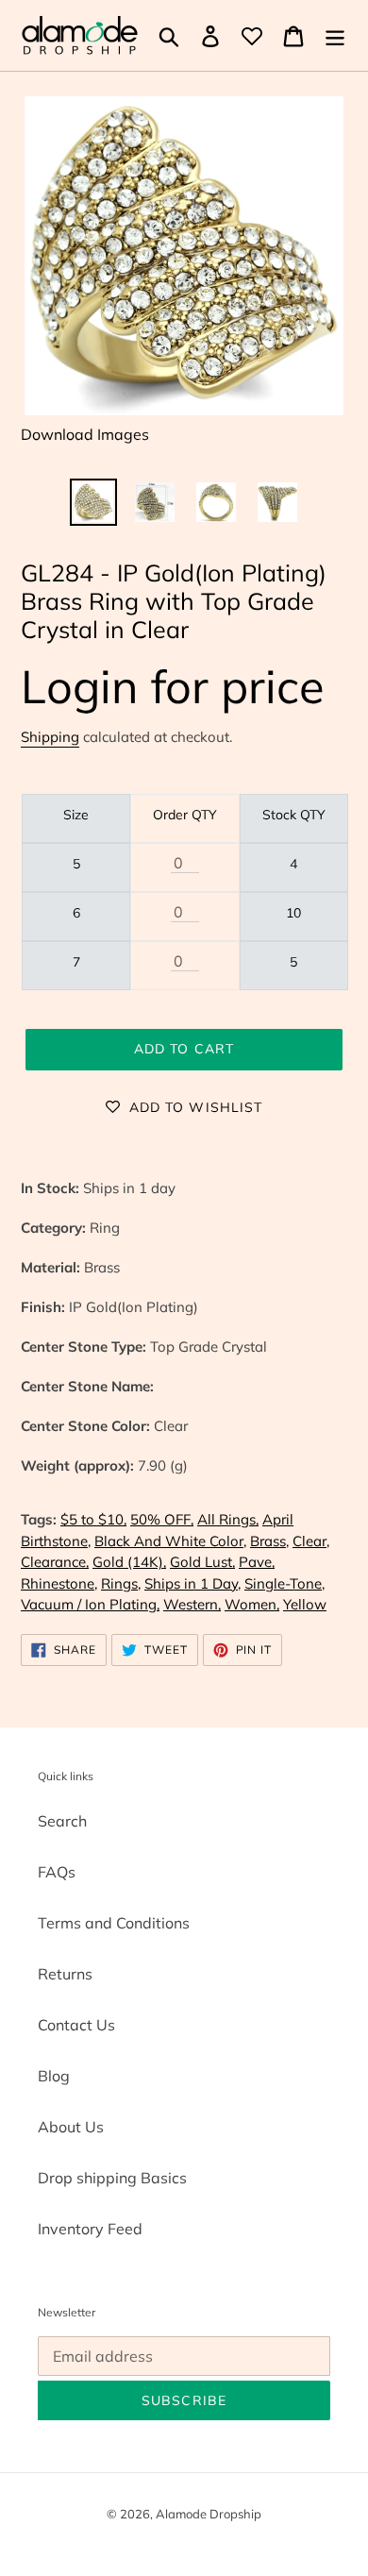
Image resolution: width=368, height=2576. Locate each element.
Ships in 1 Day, (192, 1583)
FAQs (57, 1872)
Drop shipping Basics (112, 2178)
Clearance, (55, 1562)
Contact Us (76, 2025)
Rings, (121, 1583)
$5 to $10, (93, 1519)
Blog (54, 2076)
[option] (94, 502)
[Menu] (335, 36)
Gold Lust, (202, 1562)
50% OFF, (162, 1519)
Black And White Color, (170, 1541)
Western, (192, 1604)
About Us (71, 2127)
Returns (65, 1974)
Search (62, 1821)
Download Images (85, 434)
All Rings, (228, 1519)
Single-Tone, (284, 1583)
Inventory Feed (90, 2229)
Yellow (305, 1604)
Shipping (50, 737)
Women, (252, 1604)
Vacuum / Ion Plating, (90, 1604)
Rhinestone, (59, 1583)
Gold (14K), (129, 1562)
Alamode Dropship (209, 2514)
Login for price (173, 686)
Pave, (257, 1562)
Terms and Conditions (114, 1923)
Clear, (311, 1541)
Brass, (269, 1541)
